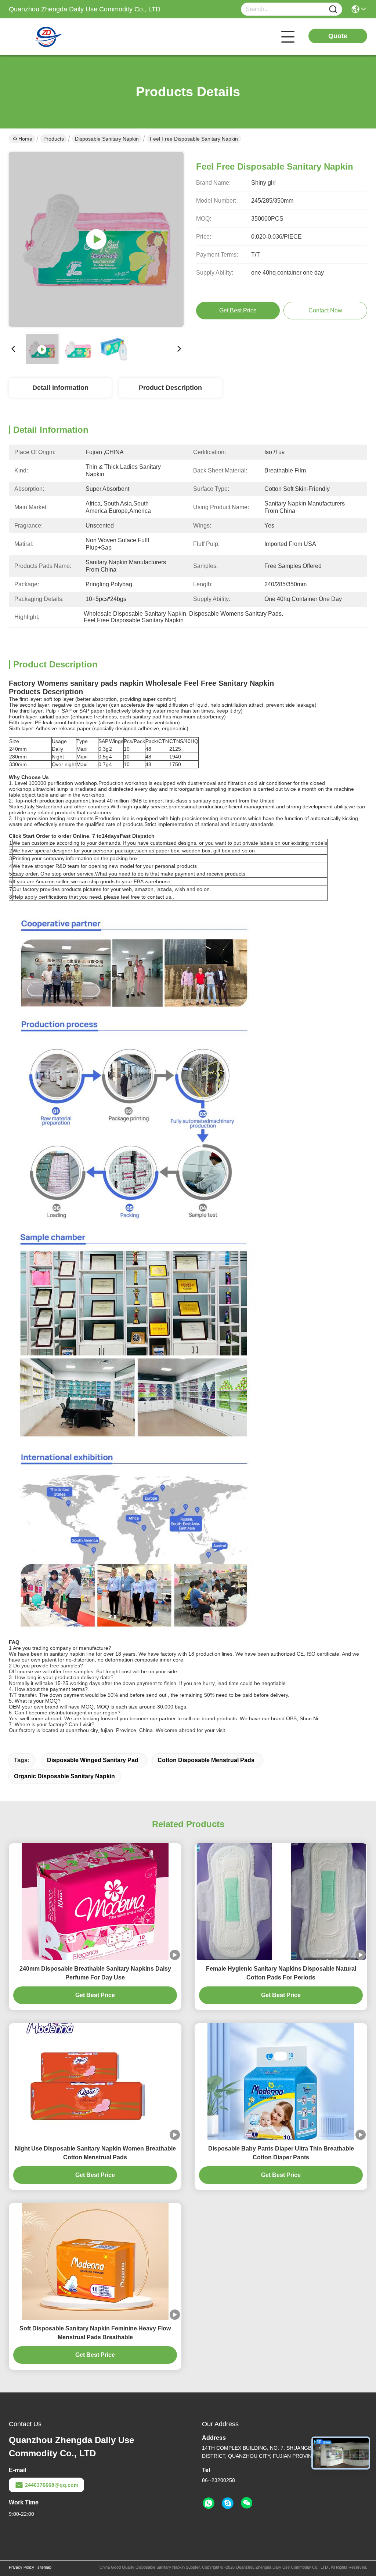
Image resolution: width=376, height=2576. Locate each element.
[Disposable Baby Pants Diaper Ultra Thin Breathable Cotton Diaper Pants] (281, 2082)
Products (54, 139)
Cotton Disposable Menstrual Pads (206, 1760)
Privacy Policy (21, 2567)
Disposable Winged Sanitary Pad (93, 1760)
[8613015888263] (209, 2503)
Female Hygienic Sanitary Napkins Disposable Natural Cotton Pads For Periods (281, 1973)
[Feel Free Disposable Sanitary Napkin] (96, 239)
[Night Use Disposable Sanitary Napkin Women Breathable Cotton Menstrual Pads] (95, 2082)
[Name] (333, 9)
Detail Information (60, 388)
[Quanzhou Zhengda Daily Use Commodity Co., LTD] (49, 37)
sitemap (44, 2567)
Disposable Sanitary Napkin (107, 139)
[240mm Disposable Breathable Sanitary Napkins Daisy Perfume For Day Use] (95, 1902)
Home (25, 139)
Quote (338, 36)
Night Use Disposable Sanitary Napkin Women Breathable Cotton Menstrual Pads (95, 2153)
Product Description (170, 388)
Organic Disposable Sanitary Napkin (64, 1776)
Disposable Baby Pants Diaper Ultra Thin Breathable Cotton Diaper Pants (281, 2153)
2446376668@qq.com (52, 2485)
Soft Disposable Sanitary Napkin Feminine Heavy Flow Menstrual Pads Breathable (95, 2333)
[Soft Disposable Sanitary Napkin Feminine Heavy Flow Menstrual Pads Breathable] (95, 2261)
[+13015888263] (228, 2503)
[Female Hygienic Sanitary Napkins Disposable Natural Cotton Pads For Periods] (281, 1902)
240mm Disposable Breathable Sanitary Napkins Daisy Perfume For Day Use (95, 1973)
